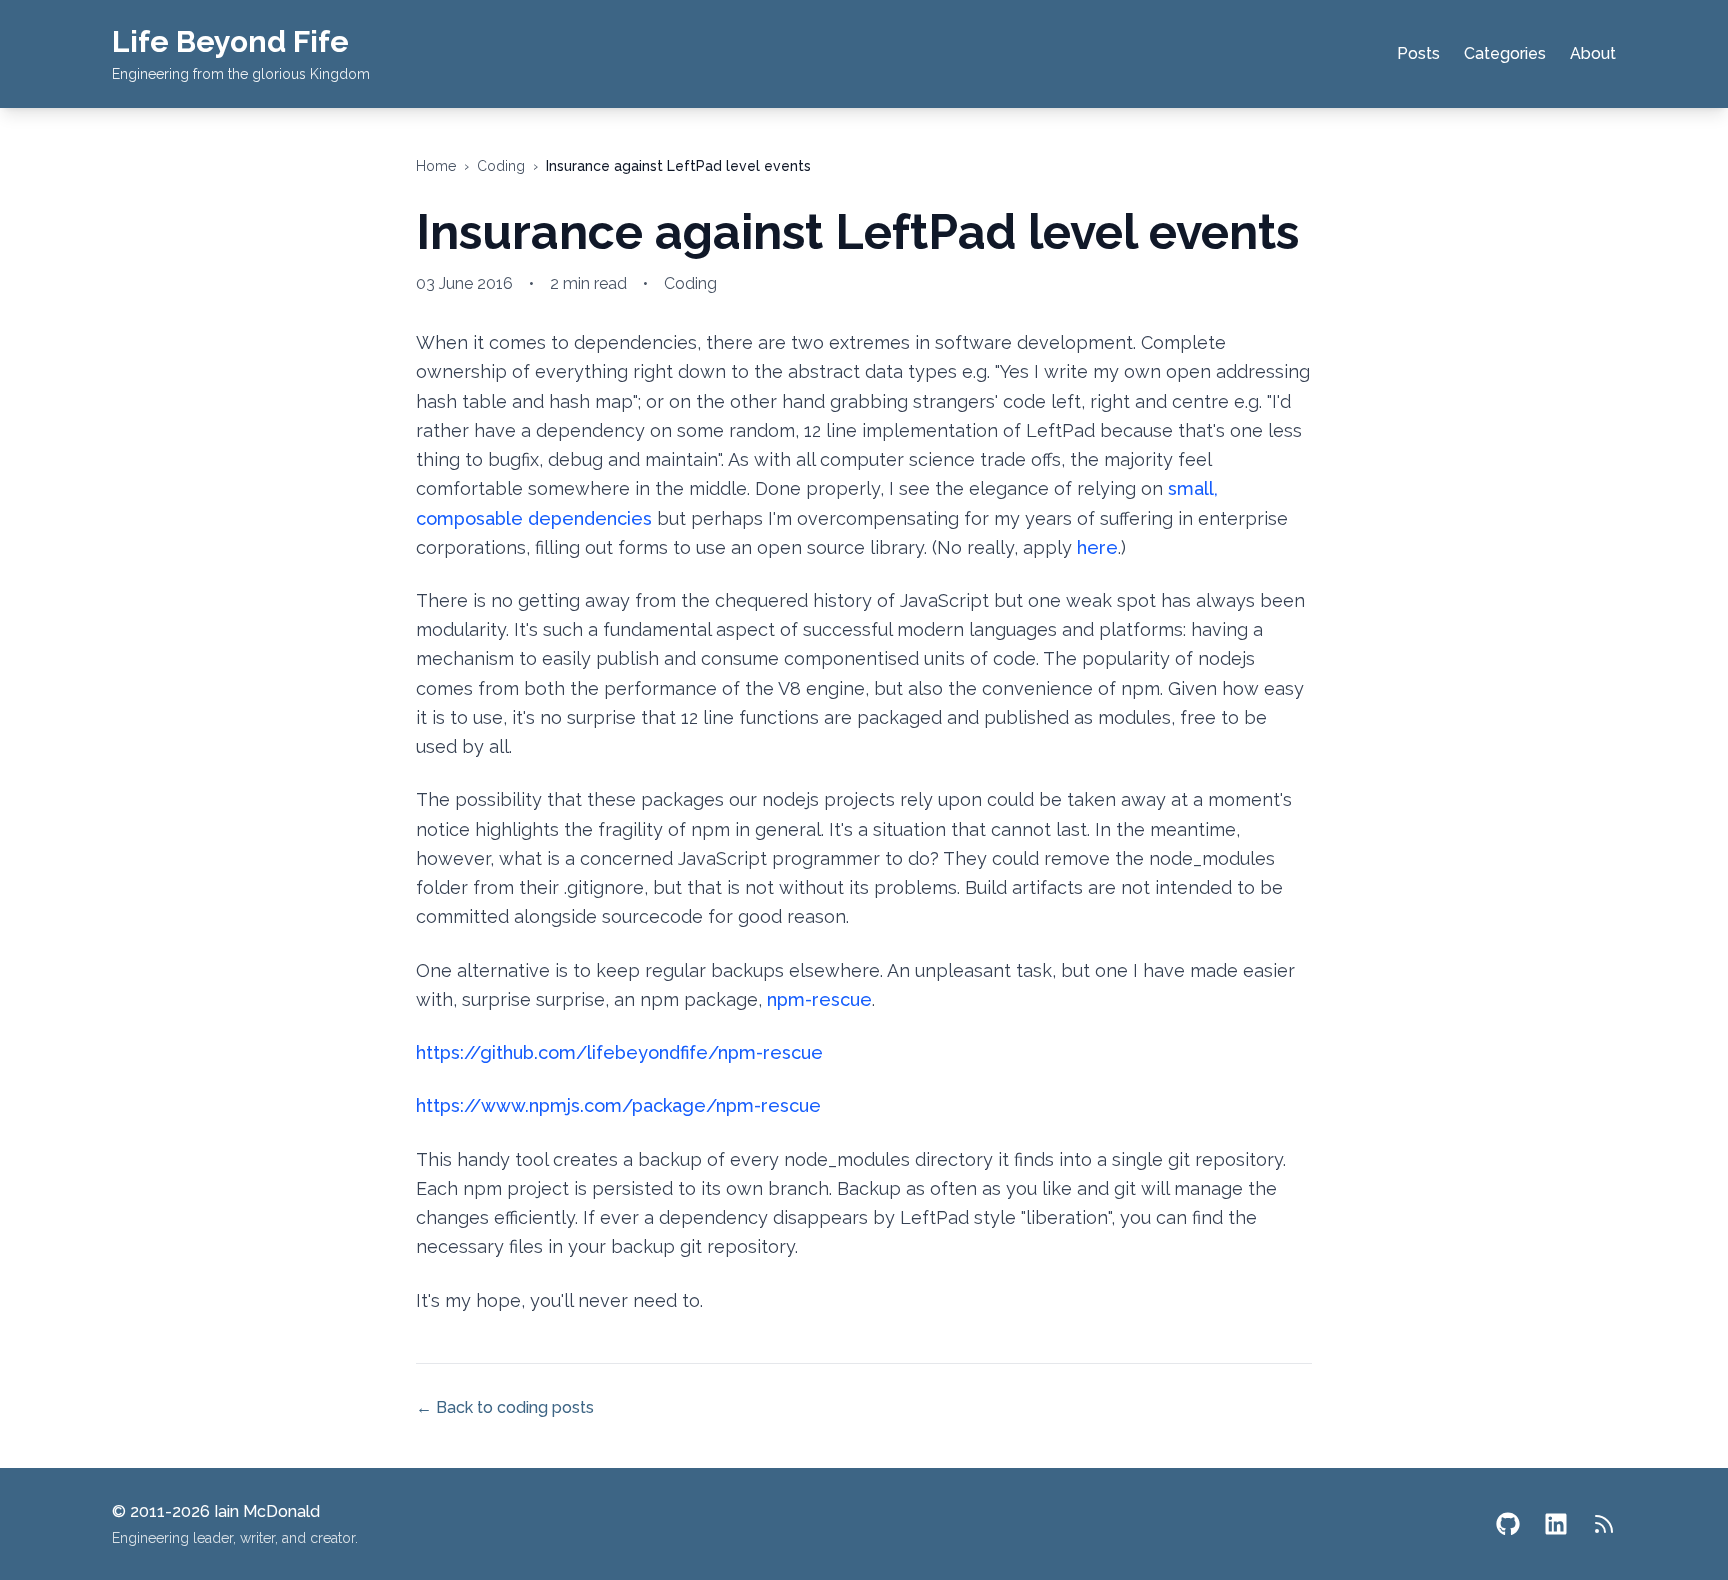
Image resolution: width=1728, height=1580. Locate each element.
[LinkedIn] (1556, 1524)
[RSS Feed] (1604, 1524)
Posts (1418, 53)
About (1593, 53)
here (1097, 547)
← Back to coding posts (505, 1407)
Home (436, 166)
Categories (1505, 53)
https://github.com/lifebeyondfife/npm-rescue (619, 1052)
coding (501, 166)
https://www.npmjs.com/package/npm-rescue (618, 1105)
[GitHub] (1508, 1524)
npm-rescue (819, 999)
